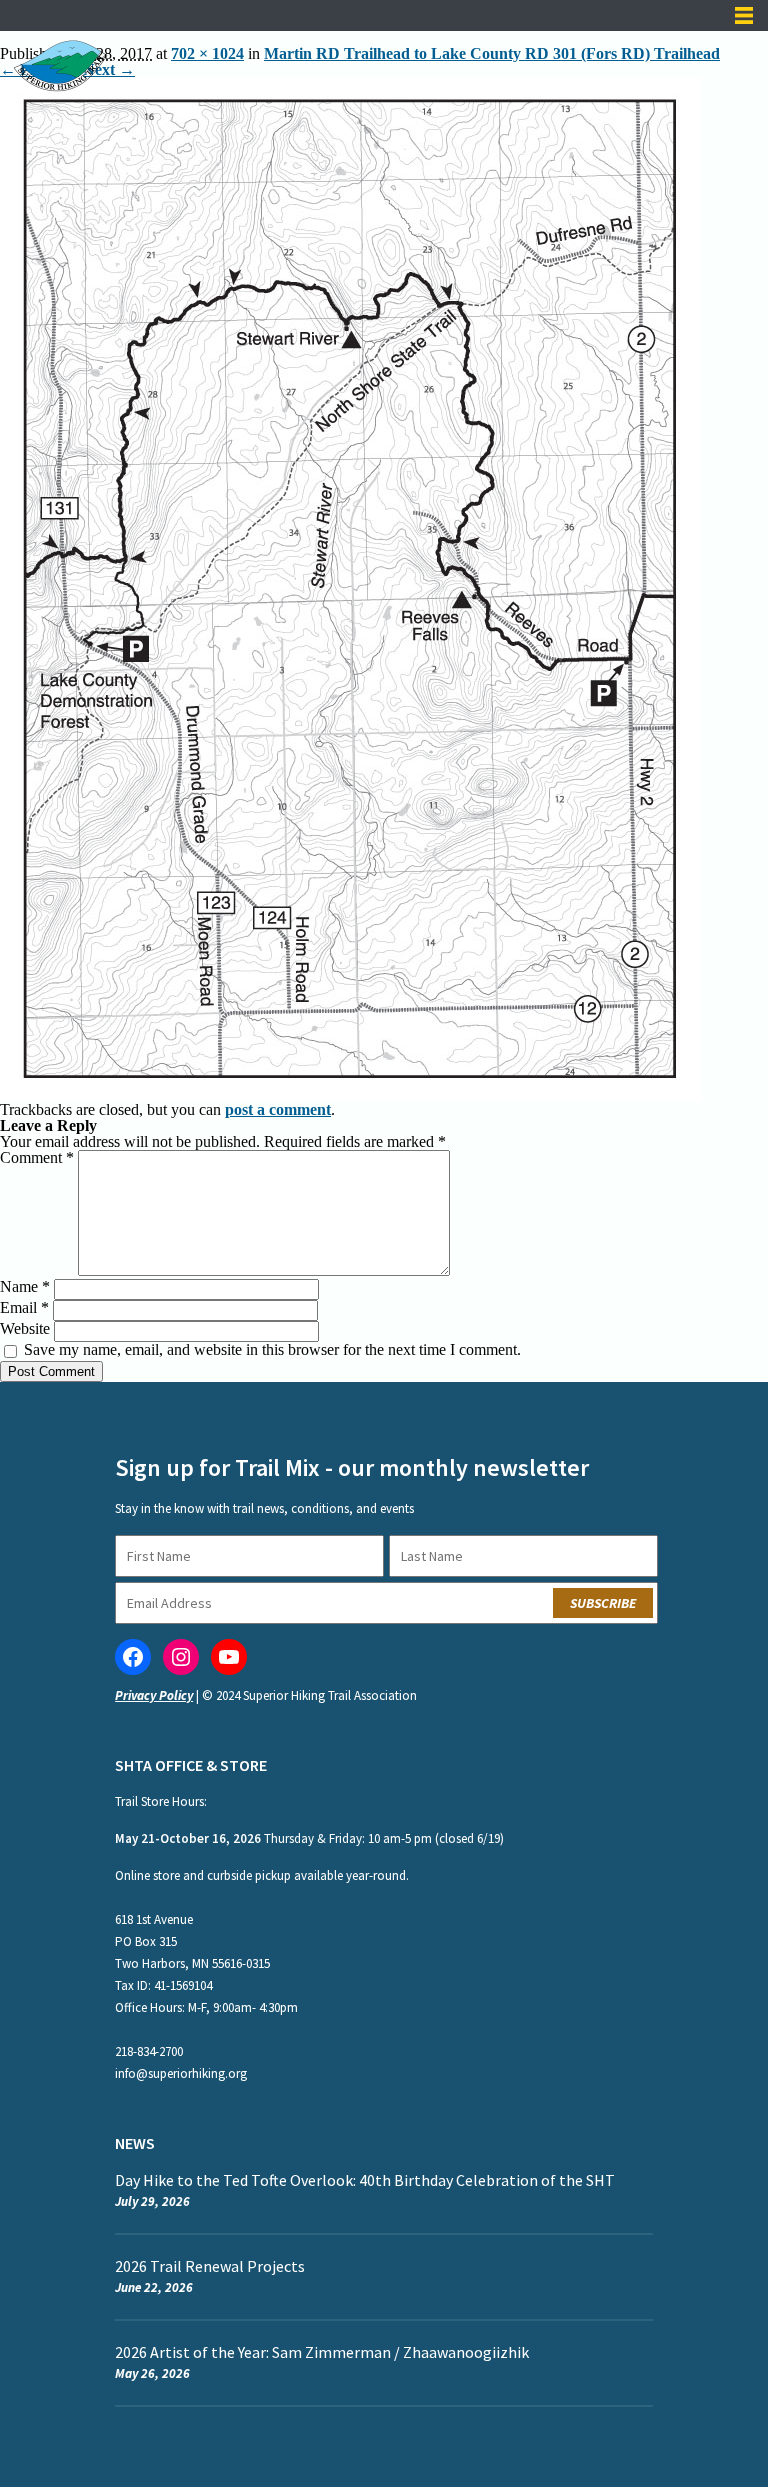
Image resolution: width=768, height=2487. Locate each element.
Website (25, 1328)
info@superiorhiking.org (181, 2073)
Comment (37, 1157)
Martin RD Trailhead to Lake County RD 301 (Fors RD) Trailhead (492, 53)
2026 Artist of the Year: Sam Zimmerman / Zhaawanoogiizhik (323, 2352)
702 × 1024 (207, 53)
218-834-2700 (149, 2051)
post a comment (278, 1109)
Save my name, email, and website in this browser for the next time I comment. (272, 1349)
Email (24, 1307)
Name (25, 1286)
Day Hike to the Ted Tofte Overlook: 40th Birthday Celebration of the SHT (365, 2180)
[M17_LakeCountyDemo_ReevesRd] (351, 85)
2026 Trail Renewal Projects (210, 2266)
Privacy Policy (154, 1695)
